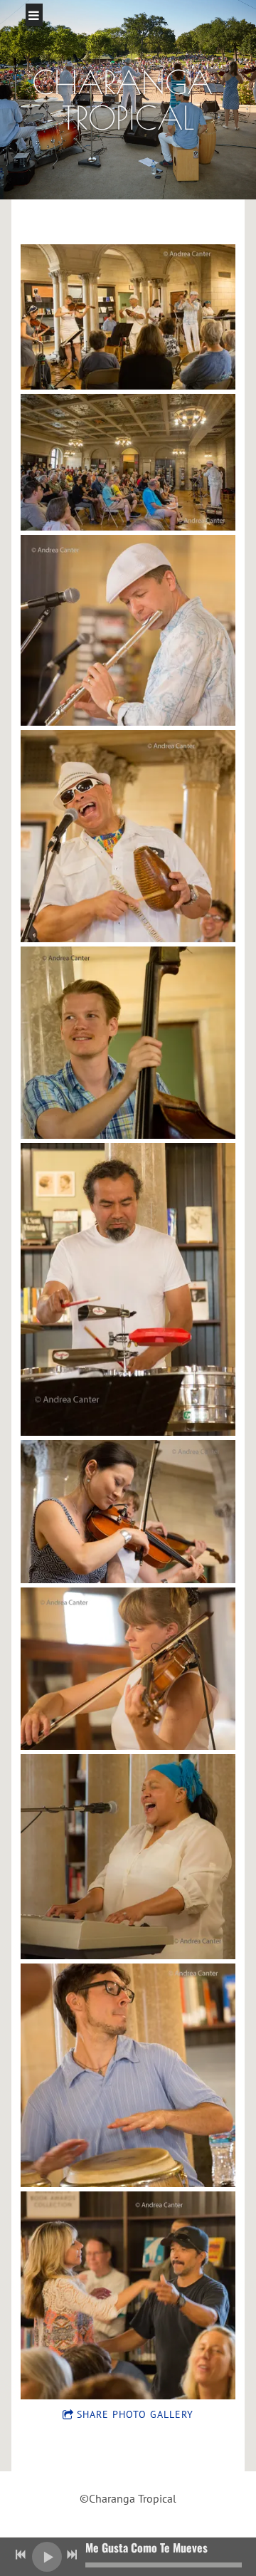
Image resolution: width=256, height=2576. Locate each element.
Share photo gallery (135, 2414)
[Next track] (72, 2555)
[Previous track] (21, 2555)
